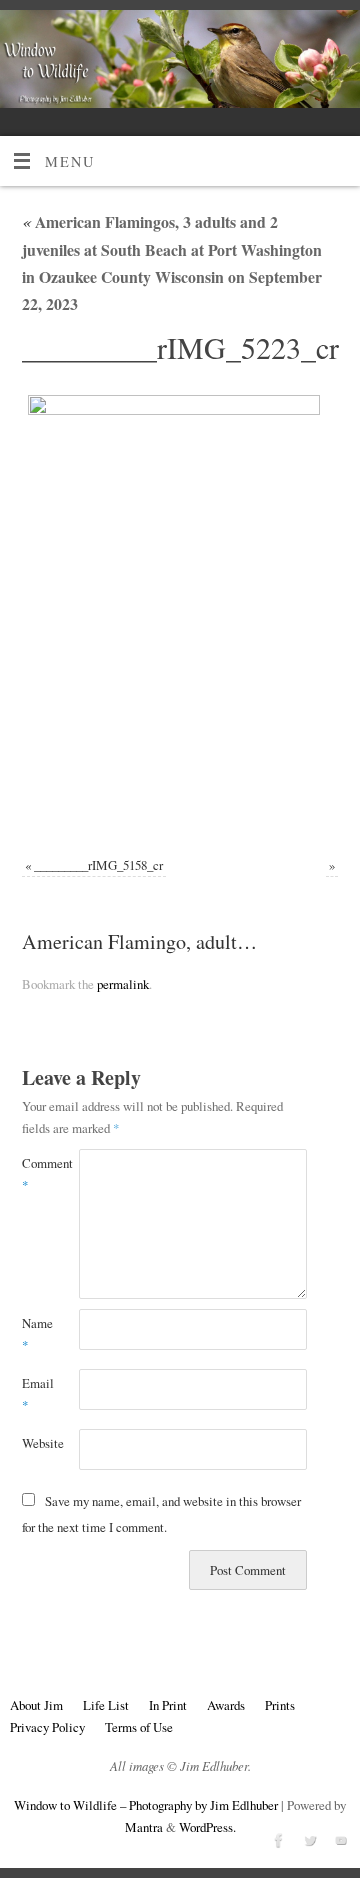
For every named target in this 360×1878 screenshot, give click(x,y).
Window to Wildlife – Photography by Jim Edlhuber (146, 1805)
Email (36, 1394)
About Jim (36, 1705)
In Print (168, 1705)
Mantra (144, 1827)
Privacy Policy (47, 1727)
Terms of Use (139, 1727)
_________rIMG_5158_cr (98, 865)
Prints (280, 1705)
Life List (106, 1705)
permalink (123, 984)
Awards (226, 1705)
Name (36, 1334)
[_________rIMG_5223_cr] (180, 613)
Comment (36, 1174)
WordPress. (207, 1827)
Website (36, 1443)
